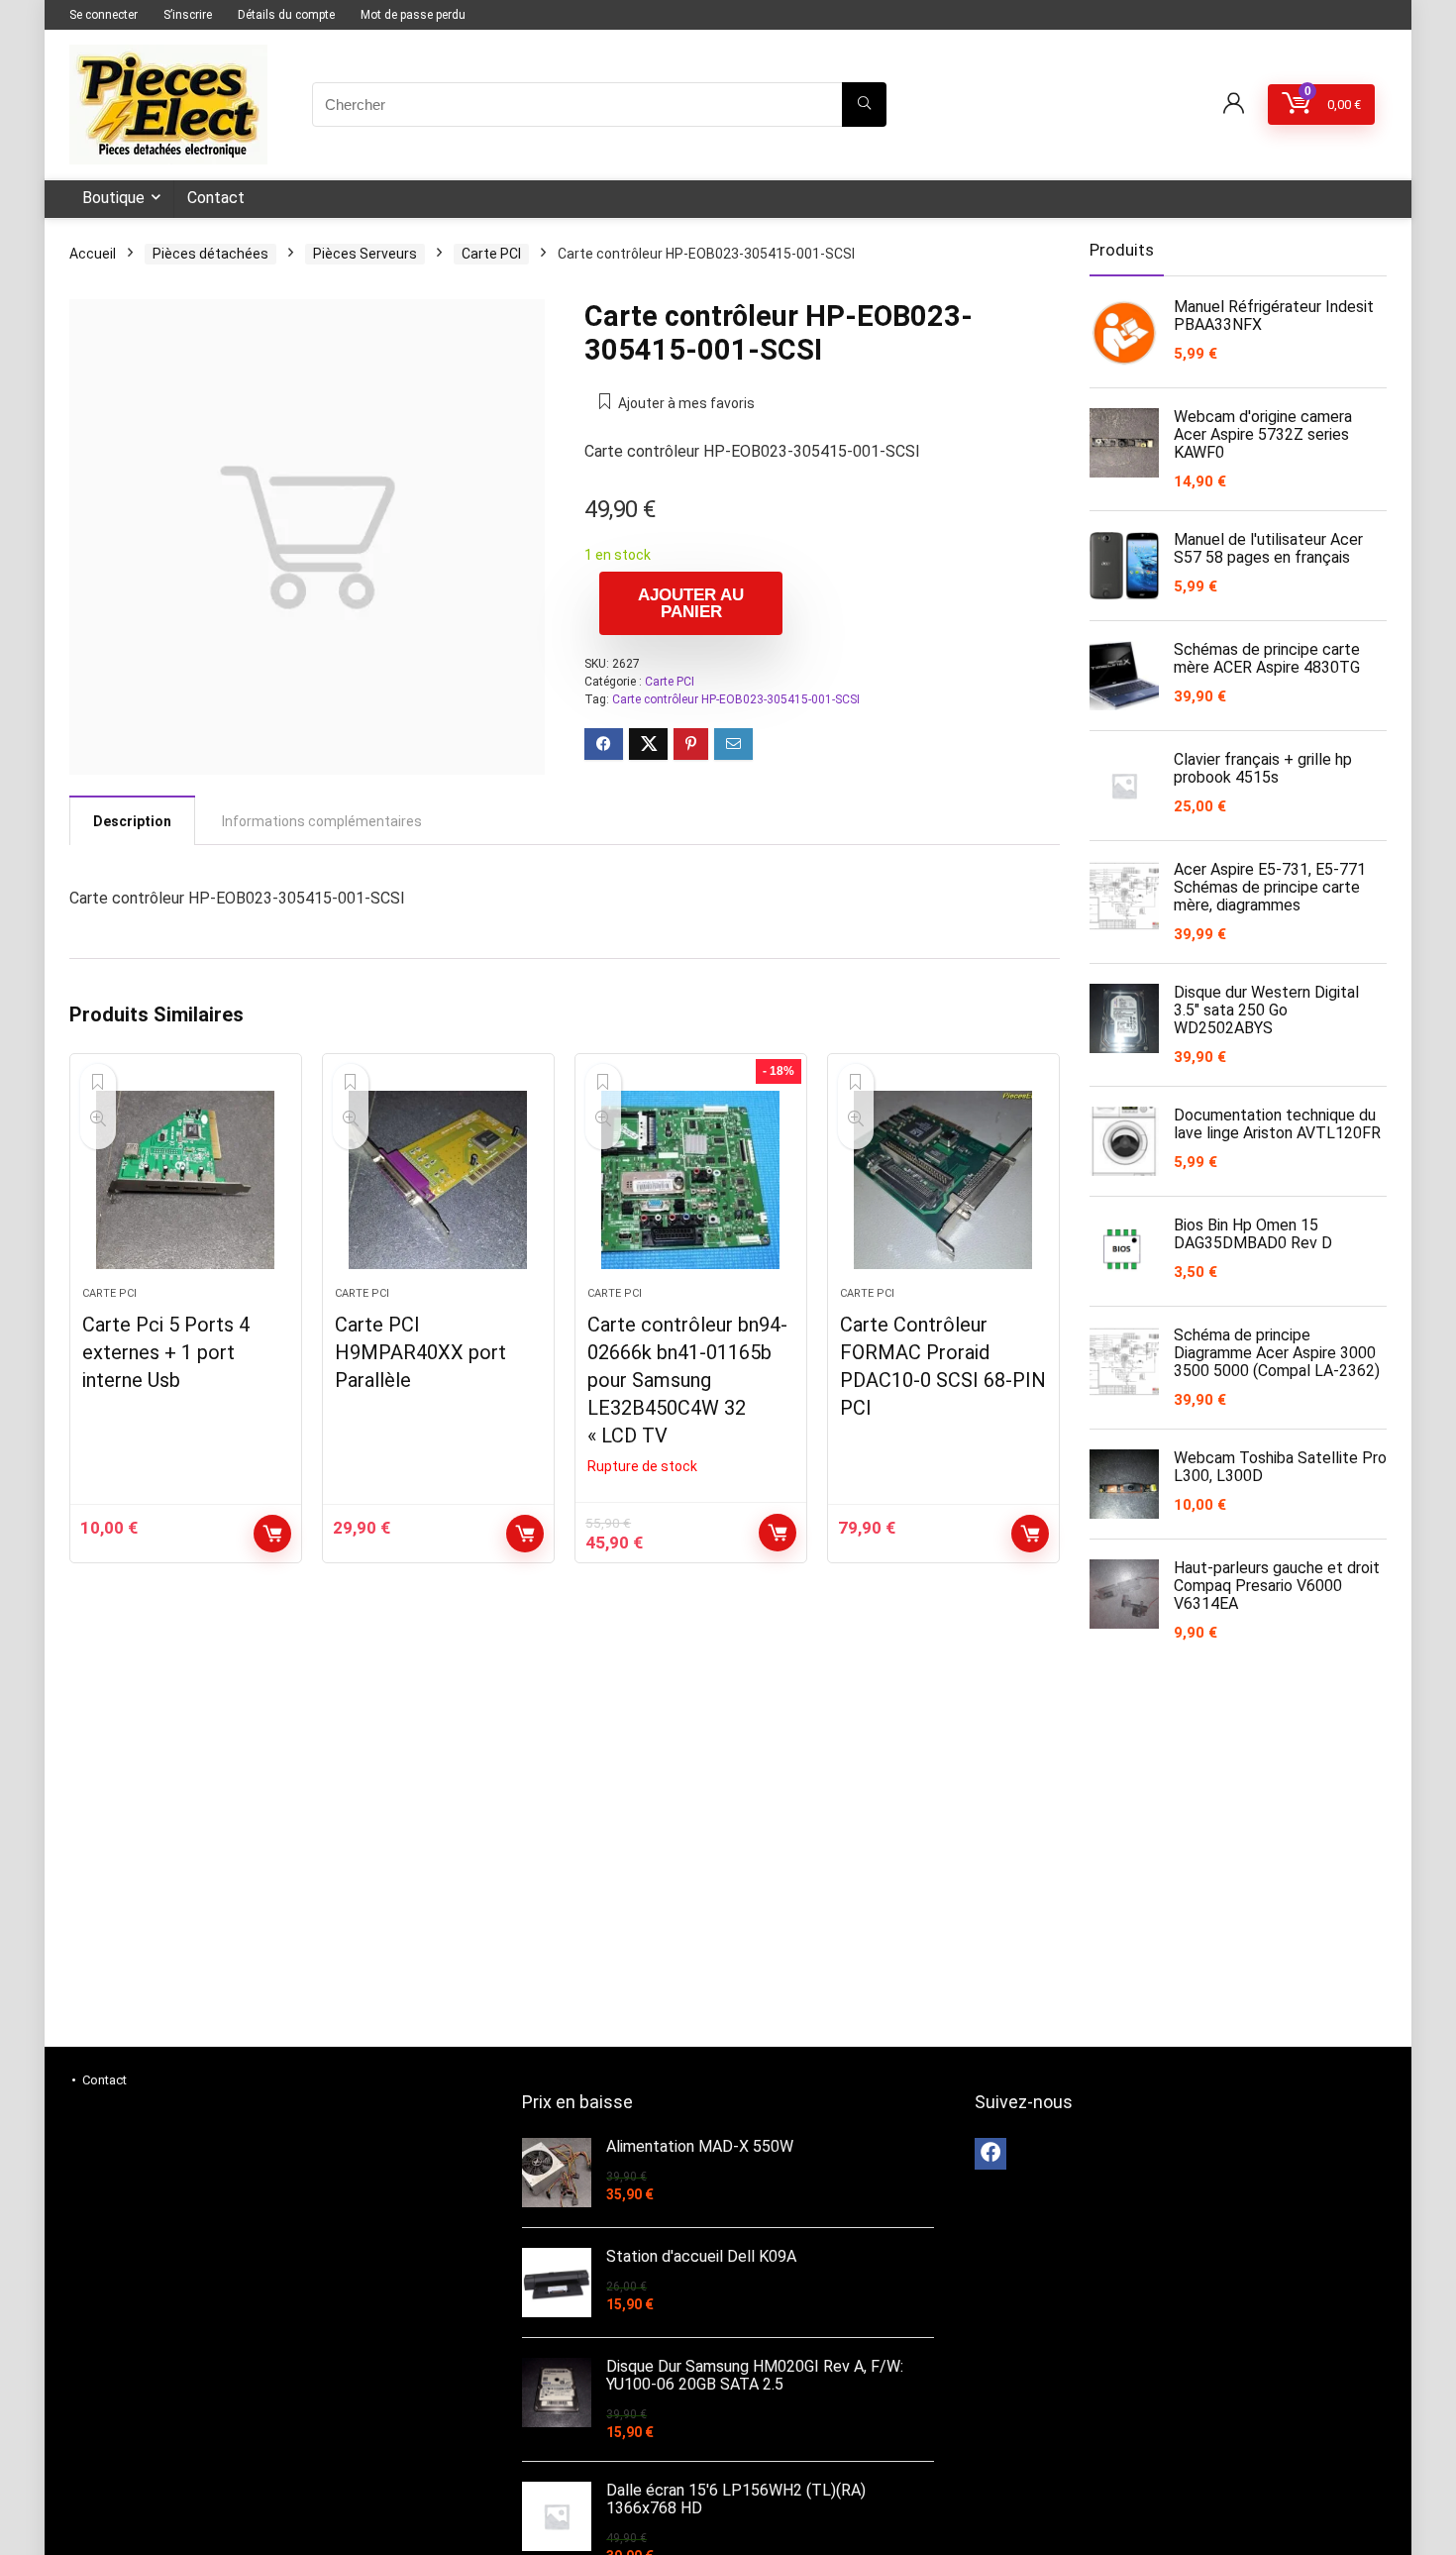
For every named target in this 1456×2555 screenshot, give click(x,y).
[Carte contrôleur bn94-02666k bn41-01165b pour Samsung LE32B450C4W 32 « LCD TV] (691, 1180)
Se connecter (104, 15)
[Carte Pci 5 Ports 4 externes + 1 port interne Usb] (186, 1180)
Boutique (113, 198)
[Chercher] (864, 105)
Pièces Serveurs (365, 254)
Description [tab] (132, 821)
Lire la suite (778, 1533)
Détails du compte (286, 15)
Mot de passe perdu (413, 15)
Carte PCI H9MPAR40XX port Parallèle (420, 1352)
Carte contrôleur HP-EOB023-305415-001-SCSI (736, 699)
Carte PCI (491, 254)
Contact (216, 198)
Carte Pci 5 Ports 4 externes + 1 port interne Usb (166, 1352)
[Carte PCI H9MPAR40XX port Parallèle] (438, 1180)
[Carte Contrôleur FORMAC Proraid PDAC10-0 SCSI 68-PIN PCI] (943, 1180)
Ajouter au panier (691, 603)
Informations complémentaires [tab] (322, 821)
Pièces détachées (210, 254)
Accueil (93, 254)
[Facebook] (990, 2154)
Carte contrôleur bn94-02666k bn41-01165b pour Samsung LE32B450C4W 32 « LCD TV (687, 1380)
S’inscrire (188, 15)
